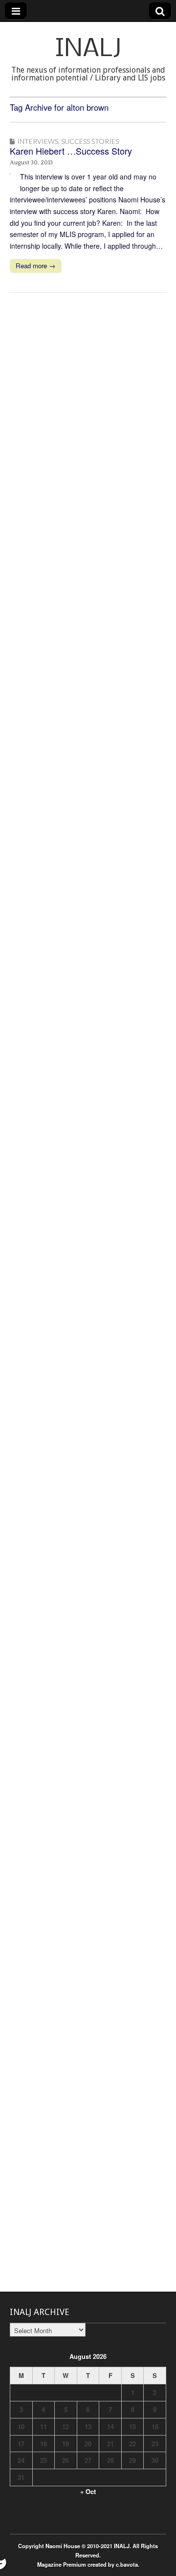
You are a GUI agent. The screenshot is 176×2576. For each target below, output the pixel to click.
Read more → (35, 266)
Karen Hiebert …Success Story (71, 151)
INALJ (88, 50)
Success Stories (90, 141)
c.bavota (127, 2564)
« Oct (88, 2491)
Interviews (38, 141)
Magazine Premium (62, 2564)
